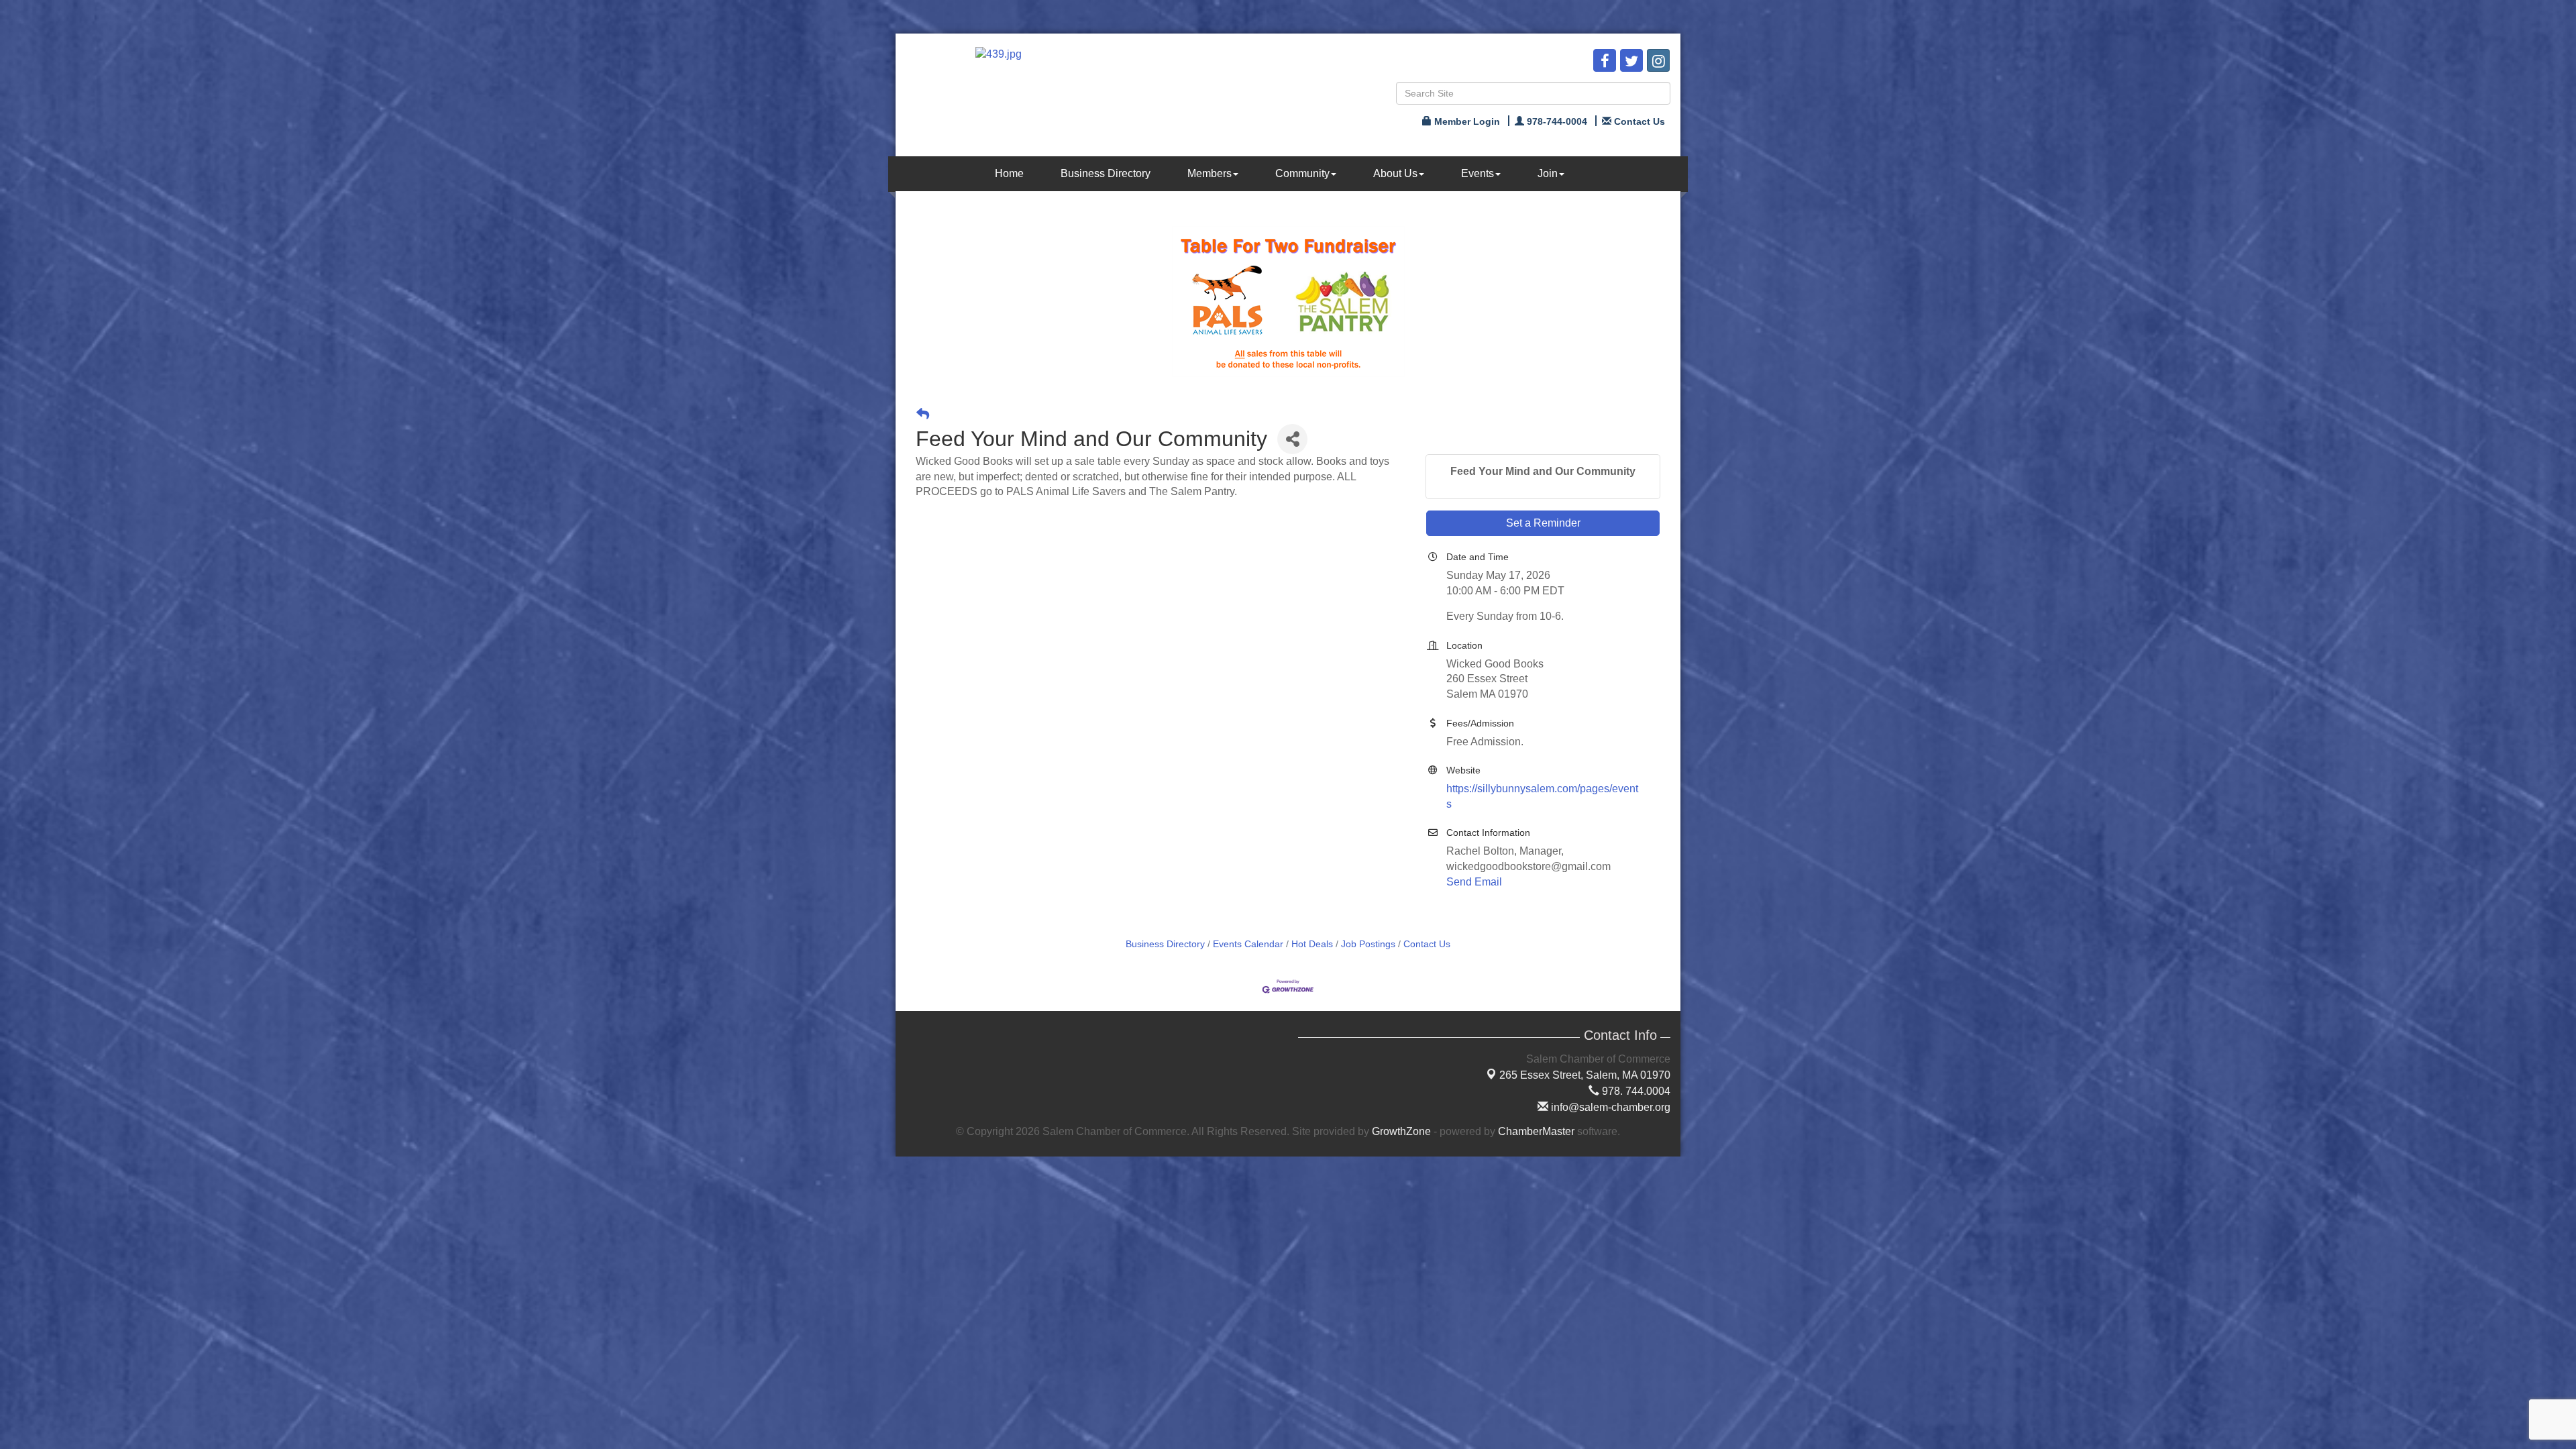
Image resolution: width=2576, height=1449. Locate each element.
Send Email (1474, 882)
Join (1548, 173)
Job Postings (1368, 944)
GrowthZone (1401, 1131)
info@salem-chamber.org (1609, 1107)
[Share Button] (1292, 439)
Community (1302, 173)
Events (1478, 173)
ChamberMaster (1536, 1131)
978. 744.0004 (1635, 1091)
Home (1009, 173)
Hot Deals (1312, 944)
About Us (1395, 173)
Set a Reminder (1543, 523)
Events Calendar (1248, 944)
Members (1210, 173)
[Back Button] (923, 414)
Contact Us (1427, 944)
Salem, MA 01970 (1585, 1075)
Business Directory (1106, 173)
